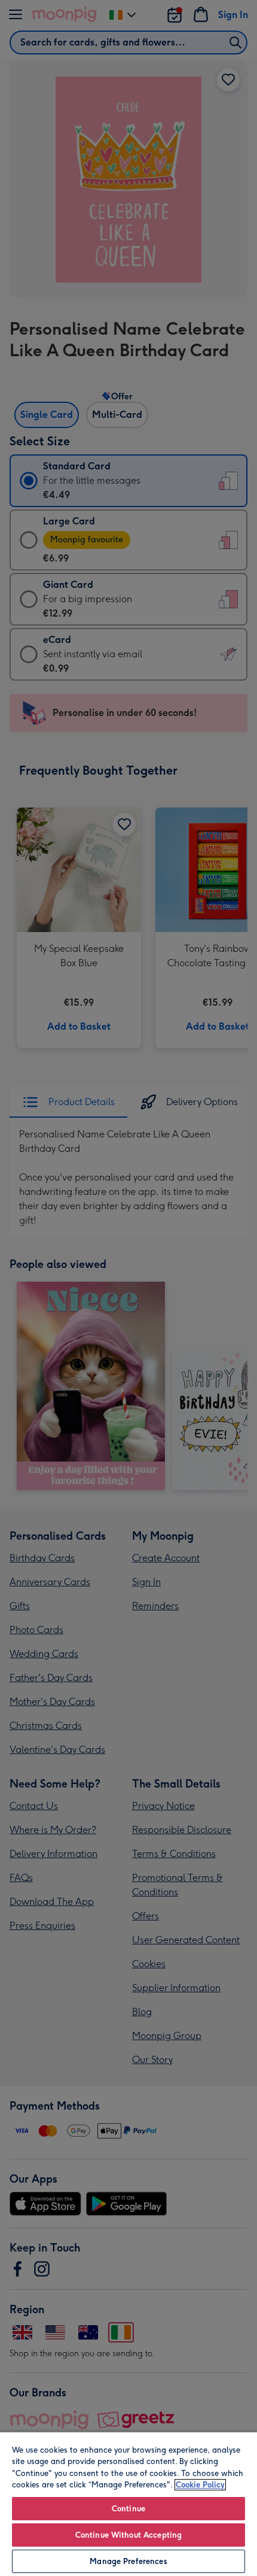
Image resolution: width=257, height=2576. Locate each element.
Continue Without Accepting (128, 2535)
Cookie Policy (200, 2485)
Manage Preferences (128, 2561)
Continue (128, 2509)
